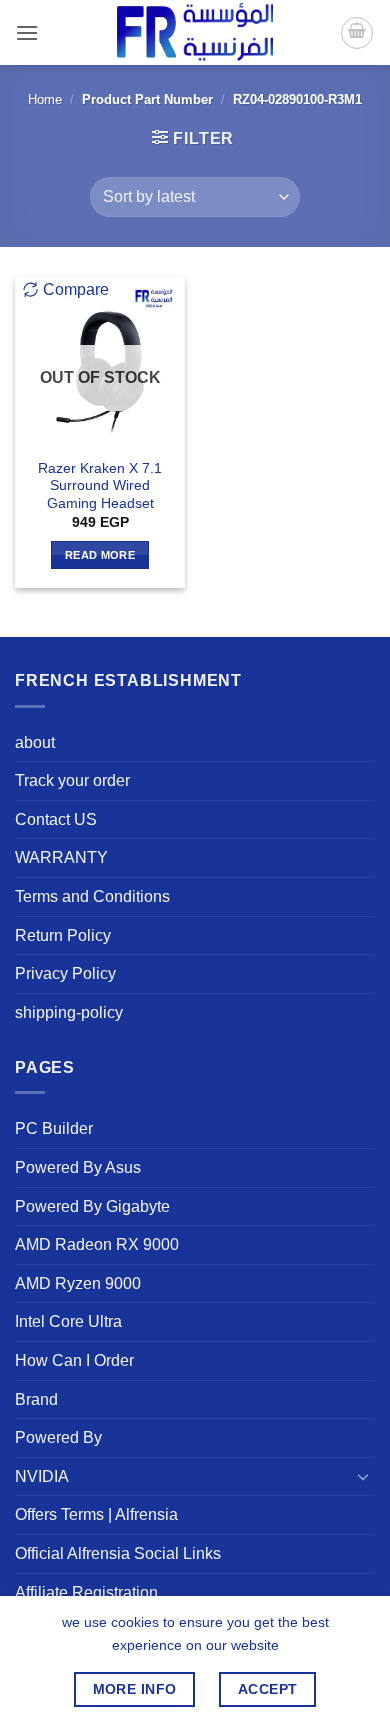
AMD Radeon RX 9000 (97, 1244)
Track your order (72, 780)
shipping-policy (69, 1012)
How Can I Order (74, 1360)
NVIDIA (42, 1476)
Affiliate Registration (86, 1592)
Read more (100, 555)
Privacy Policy (65, 973)
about (35, 742)
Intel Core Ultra (68, 1321)
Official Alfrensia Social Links (118, 1553)
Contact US (56, 819)
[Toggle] (363, 1476)
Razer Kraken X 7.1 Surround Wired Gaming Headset (100, 486)
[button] (27, 32)
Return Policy (63, 935)
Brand (36, 1399)
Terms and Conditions (92, 896)
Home (45, 99)
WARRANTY (61, 857)
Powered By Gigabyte (92, 1206)
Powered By (58, 1437)
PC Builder (54, 1128)
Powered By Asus (78, 1167)
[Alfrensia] (195, 32)
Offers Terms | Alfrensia (96, 1514)
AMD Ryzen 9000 (78, 1283)
